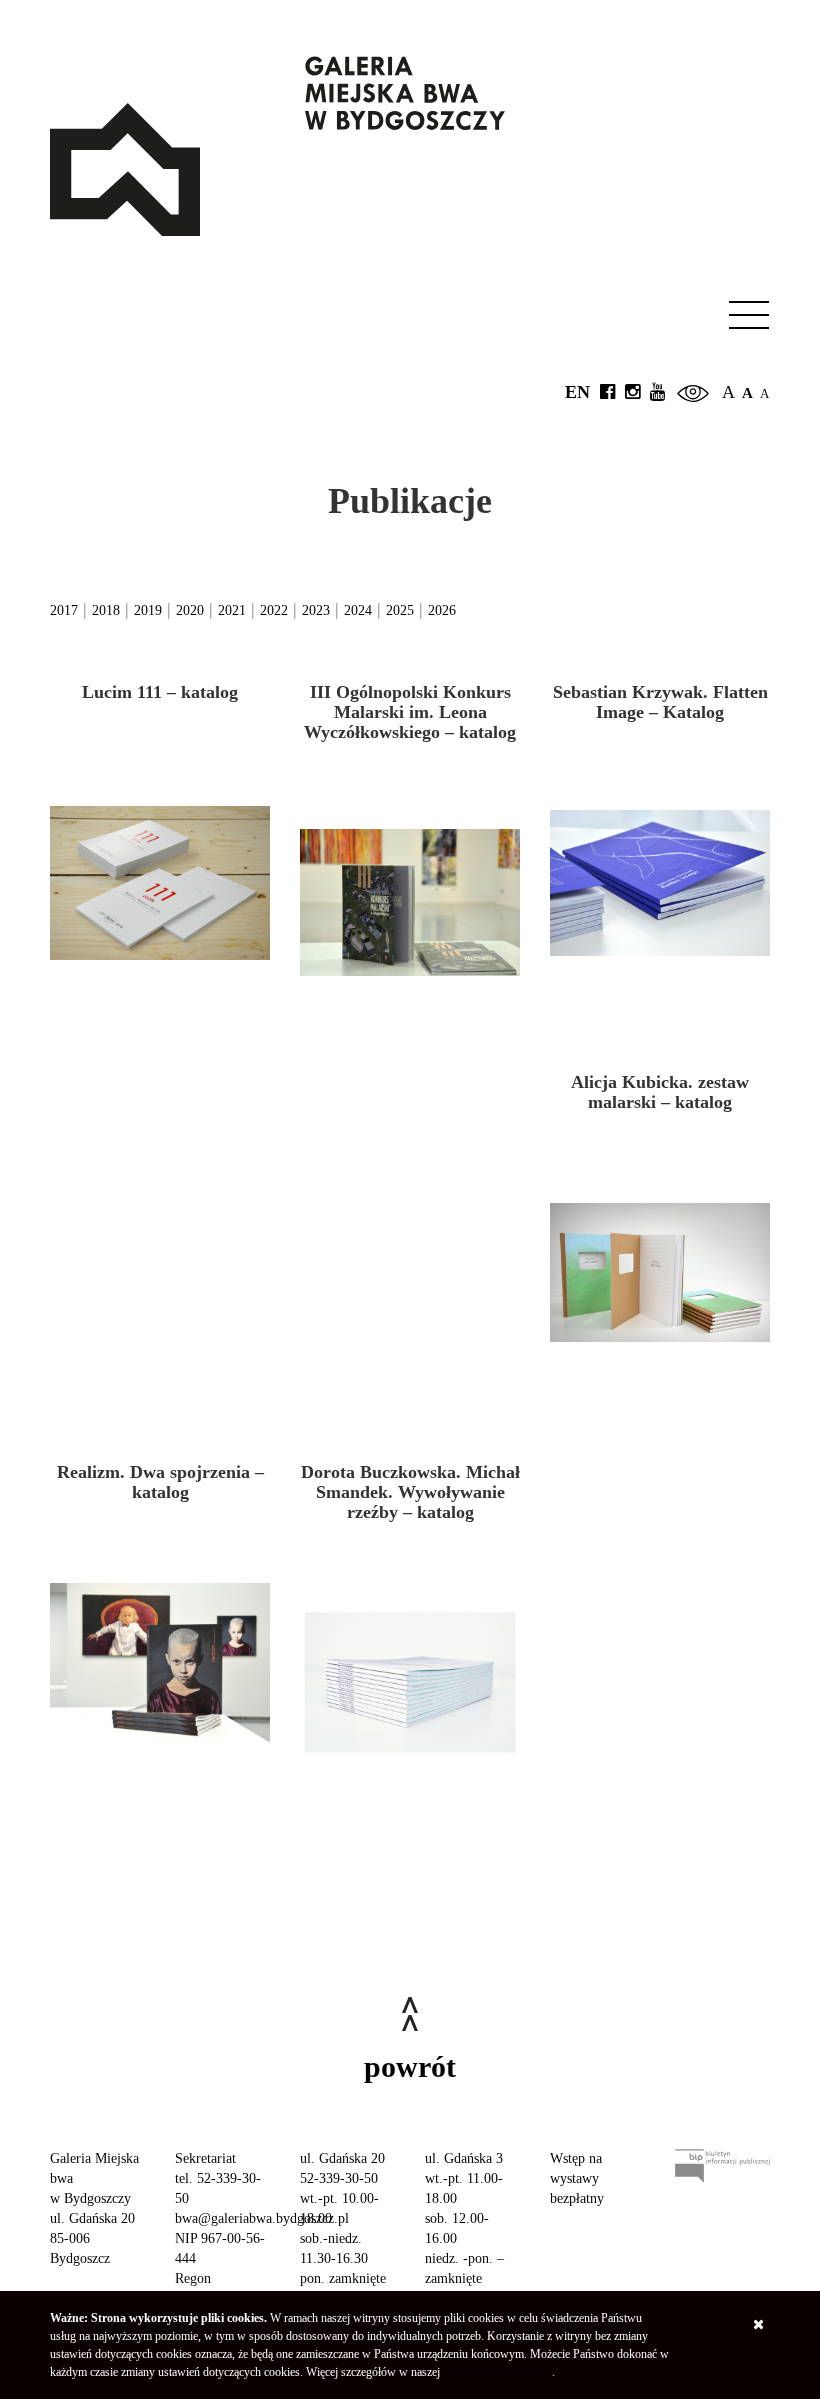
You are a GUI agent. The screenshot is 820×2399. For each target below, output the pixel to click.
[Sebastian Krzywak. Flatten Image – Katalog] (660, 883)
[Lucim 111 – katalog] (160, 883)
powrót (410, 2066)
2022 (274, 610)
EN (577, 392)
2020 (190, 610)
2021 (232, 610)
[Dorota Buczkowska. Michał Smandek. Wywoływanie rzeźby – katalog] (410, 1682)
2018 (106, 610)
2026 (442, 610)
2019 (148, 610)
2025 (400, 610)
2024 (358, 610)
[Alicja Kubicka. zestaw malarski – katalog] (660, 1273)
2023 (316, 610)
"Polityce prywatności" (497, 2372)
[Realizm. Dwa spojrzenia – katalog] (160, 1663)
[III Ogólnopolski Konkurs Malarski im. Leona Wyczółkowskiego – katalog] (410, 902)
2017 (64, 610)
